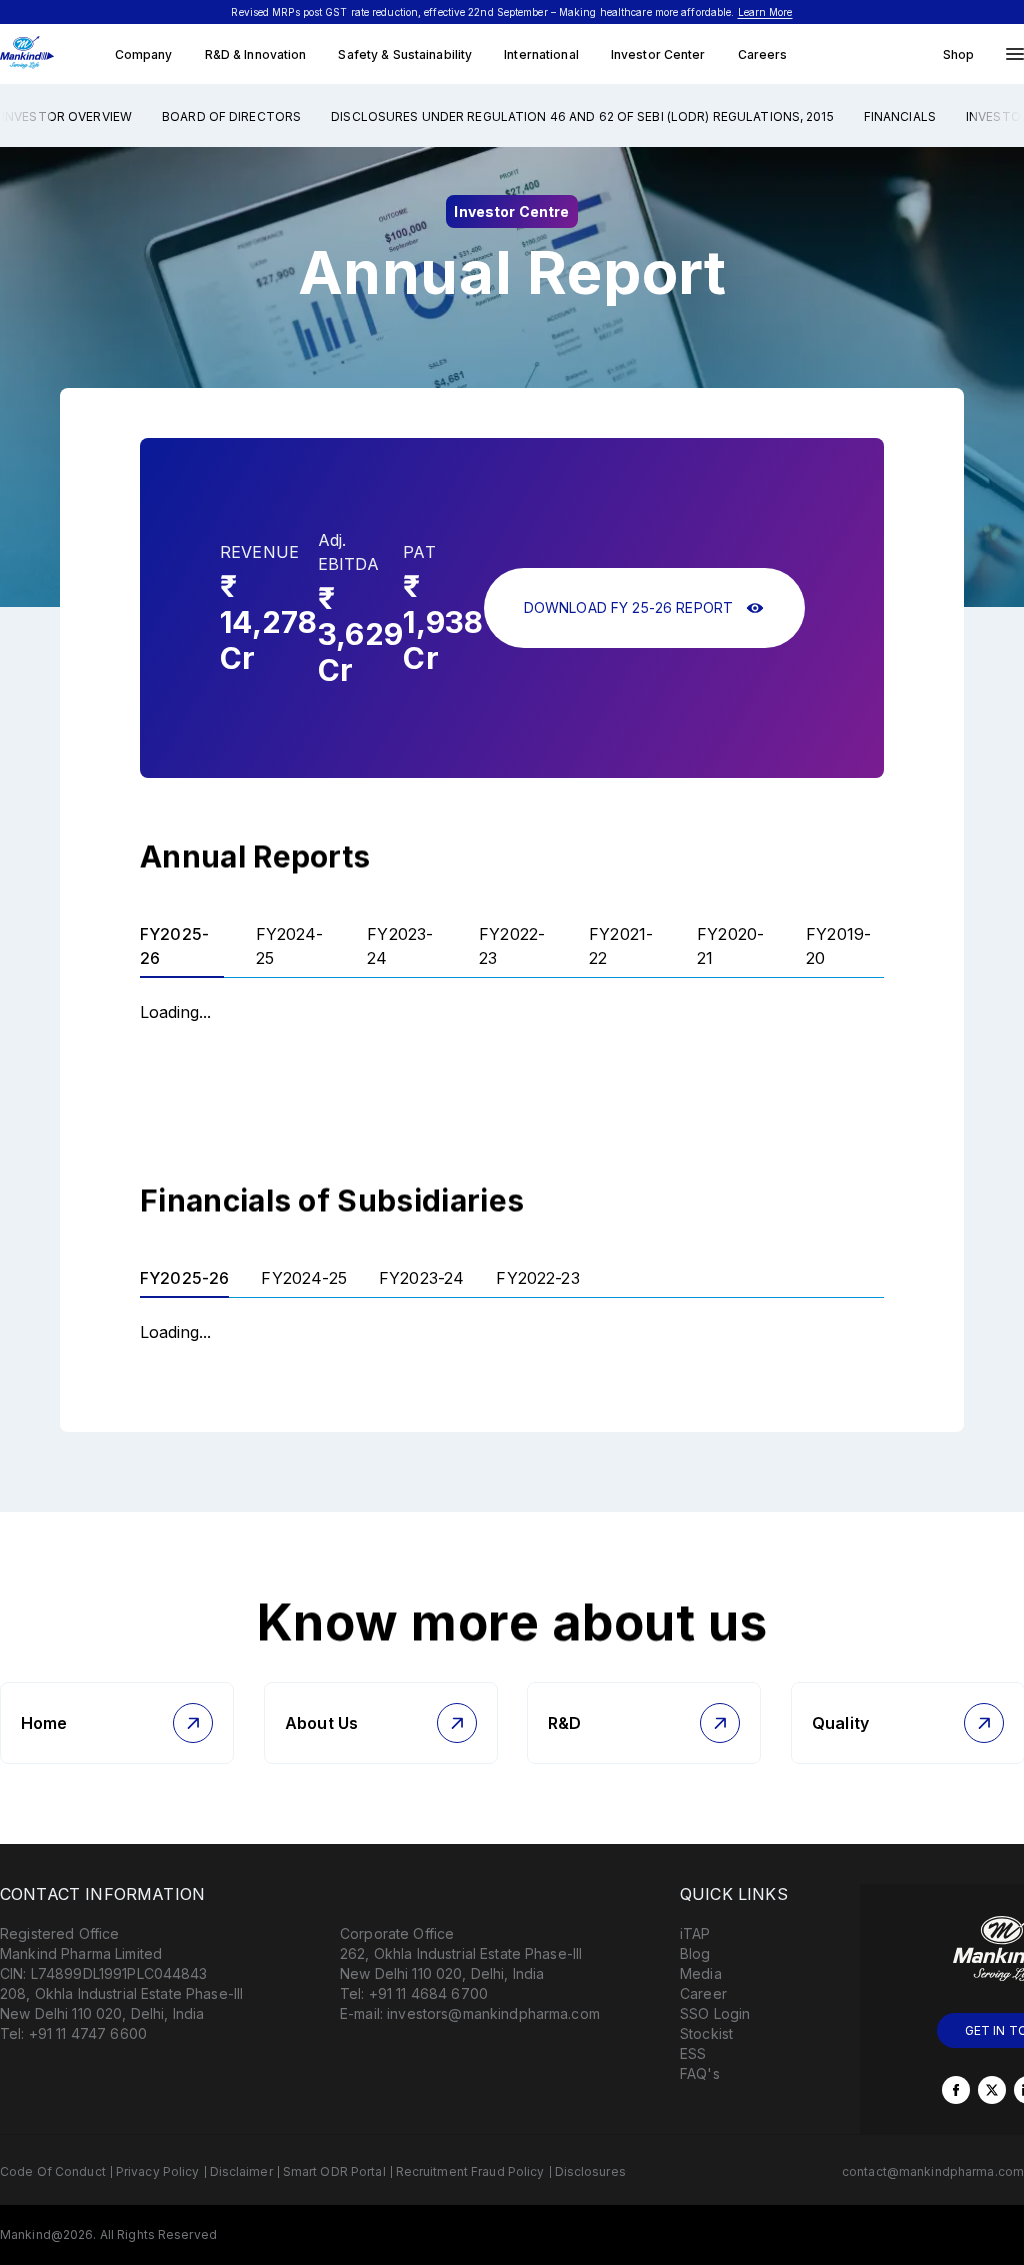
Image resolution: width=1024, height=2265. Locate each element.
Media (701, 1973)
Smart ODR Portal (334, 2171)
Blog (695, 1953)
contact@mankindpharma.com (933, 2171)
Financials (900, 116)
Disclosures (590, 2171)
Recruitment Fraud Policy (470, 2171)
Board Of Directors (231, 116)
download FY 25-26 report (628, 607)
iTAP (695, 1933)
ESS (693, 2053)
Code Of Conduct (53, 2171)
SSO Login (715, 2013)
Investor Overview (67, 116)
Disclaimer (241, 2171)
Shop (958, 54)
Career (703, 1993)
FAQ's (700, 2073)
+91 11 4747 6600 (88, 2033)
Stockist (706, 2033)
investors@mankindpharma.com (493, 2013)
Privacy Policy (158, 2171)
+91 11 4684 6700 (428, 1993)
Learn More (765, 12)
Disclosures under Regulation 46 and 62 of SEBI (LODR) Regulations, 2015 (582, 116)
